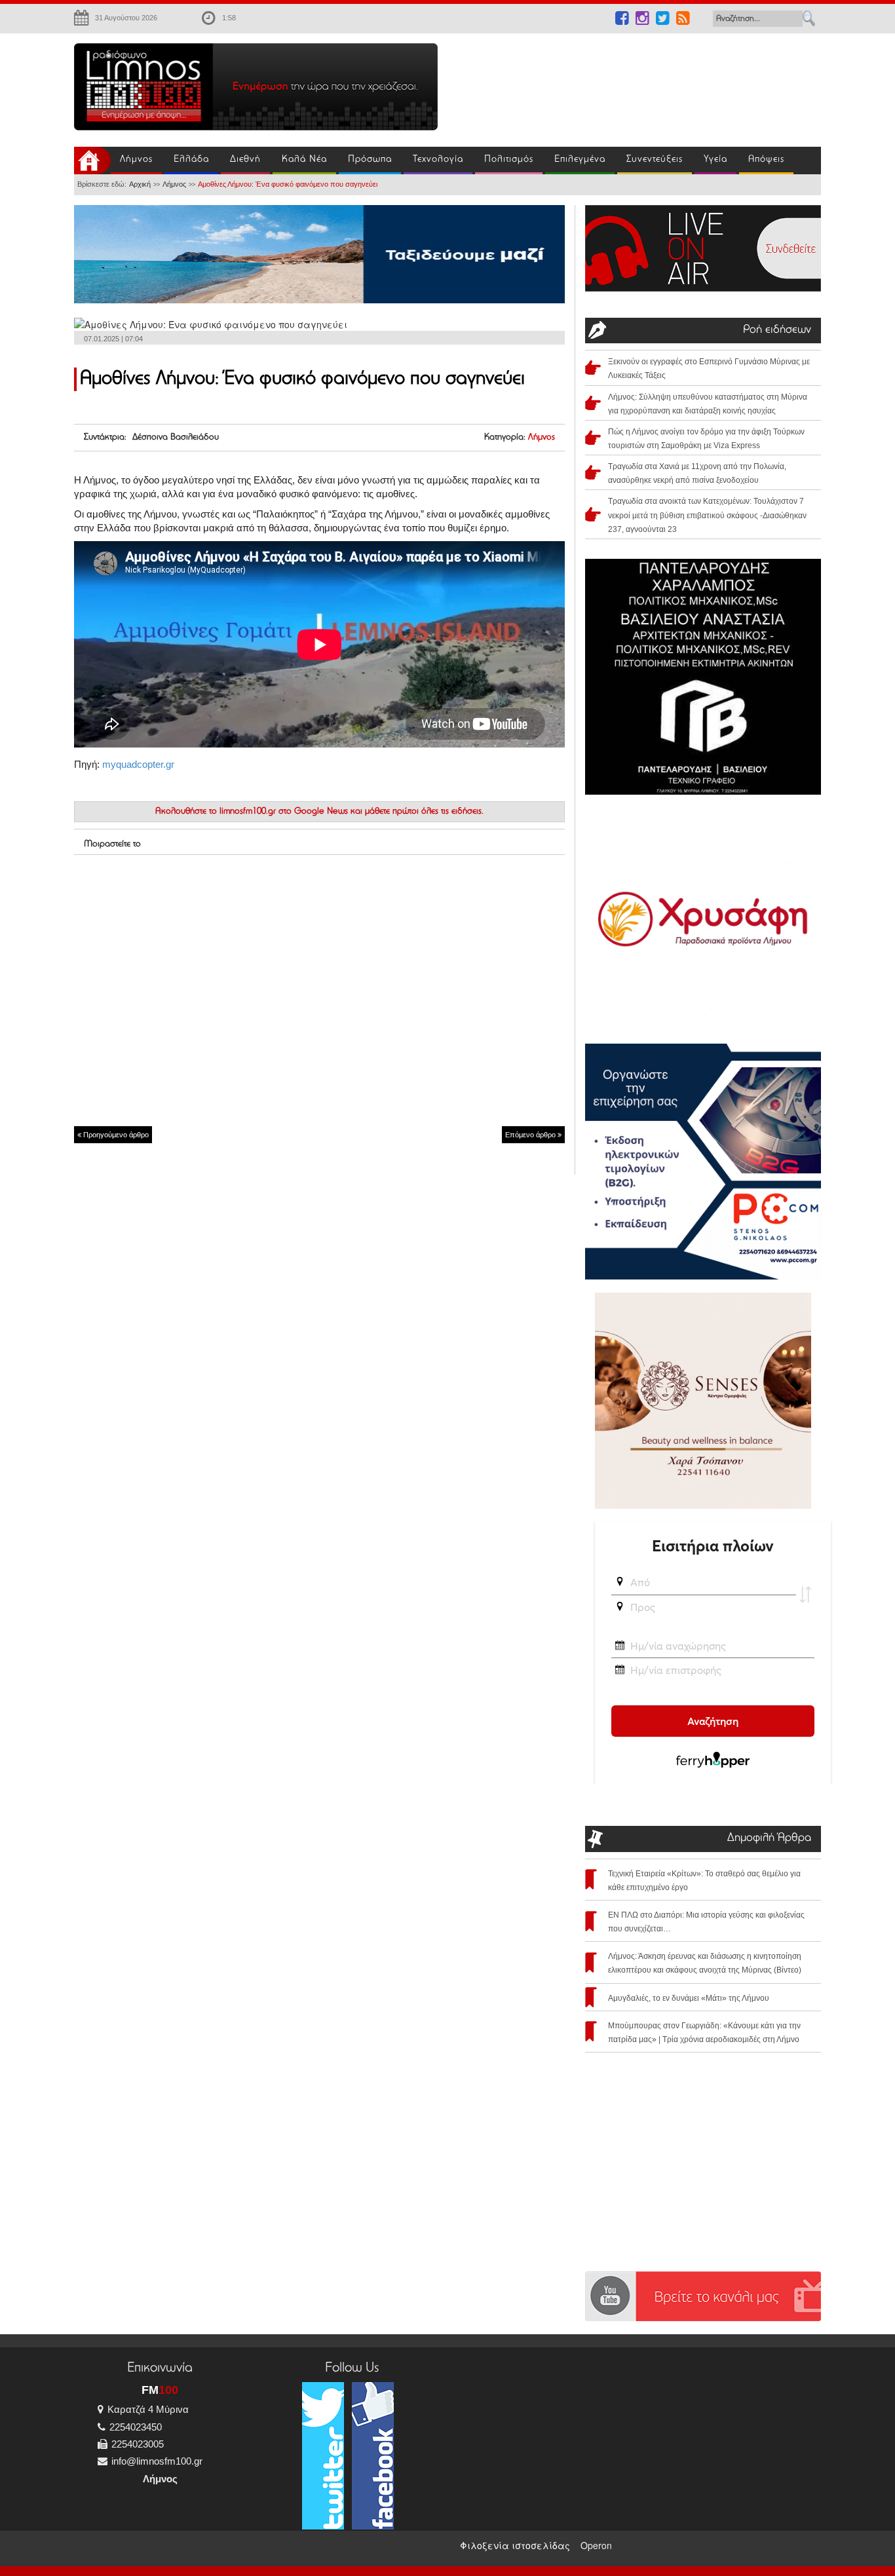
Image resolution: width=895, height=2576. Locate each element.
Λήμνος (136, 160)
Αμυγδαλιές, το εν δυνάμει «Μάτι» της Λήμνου (689, 1998)
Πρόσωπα (370, 160)
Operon (596, 2545)
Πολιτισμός (509, 160)
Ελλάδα (191, 160)
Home (92, 161)
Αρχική (140, 184)
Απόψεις (766, 160)
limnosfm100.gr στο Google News (284, 812)
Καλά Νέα (304, 160)
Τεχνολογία (438, 160)
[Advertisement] (638, 83)
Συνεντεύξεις (655, 160)
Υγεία (715, 160)
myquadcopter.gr (138, 764)
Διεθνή (245, 160)
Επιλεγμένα (580, 160)
